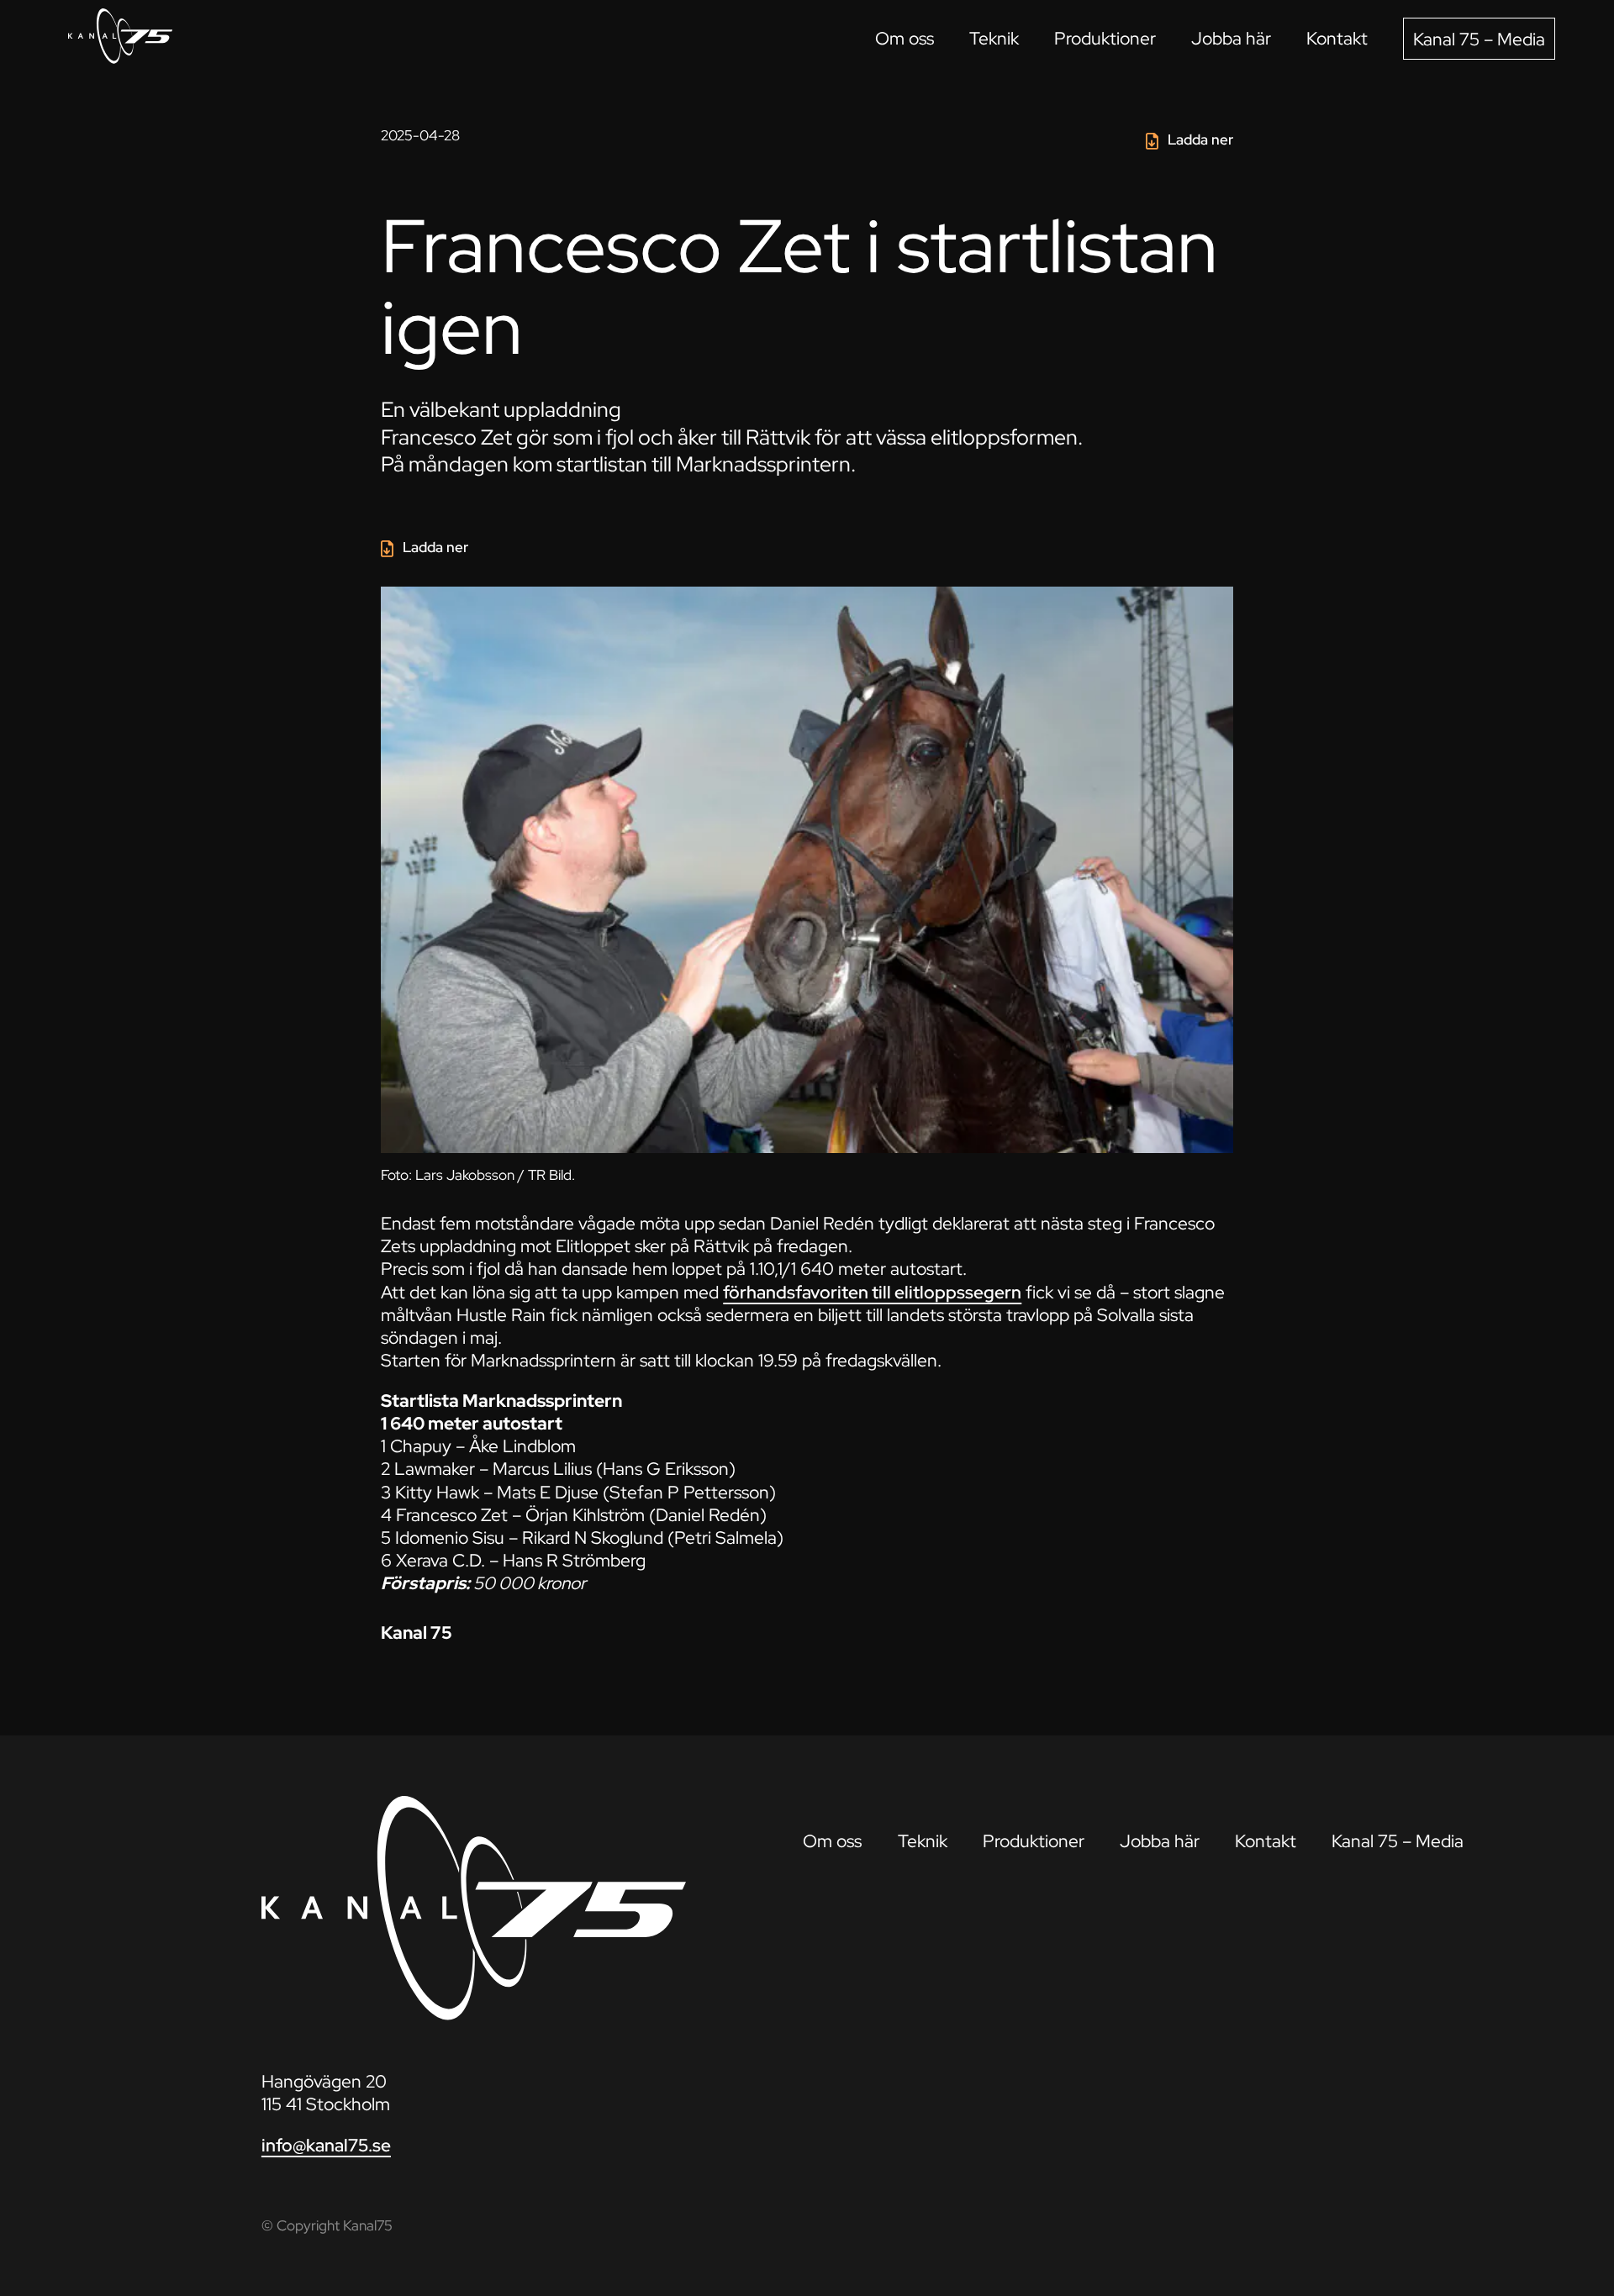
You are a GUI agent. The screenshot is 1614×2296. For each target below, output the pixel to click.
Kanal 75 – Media (1479, 39)
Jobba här (1231, 38)
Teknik (994, 38)
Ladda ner (1200, 140)
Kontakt (1337, 38)
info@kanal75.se (326, 2145)
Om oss (905, 38)
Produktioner (1105, 38)
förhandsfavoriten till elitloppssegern (872, 1292)
